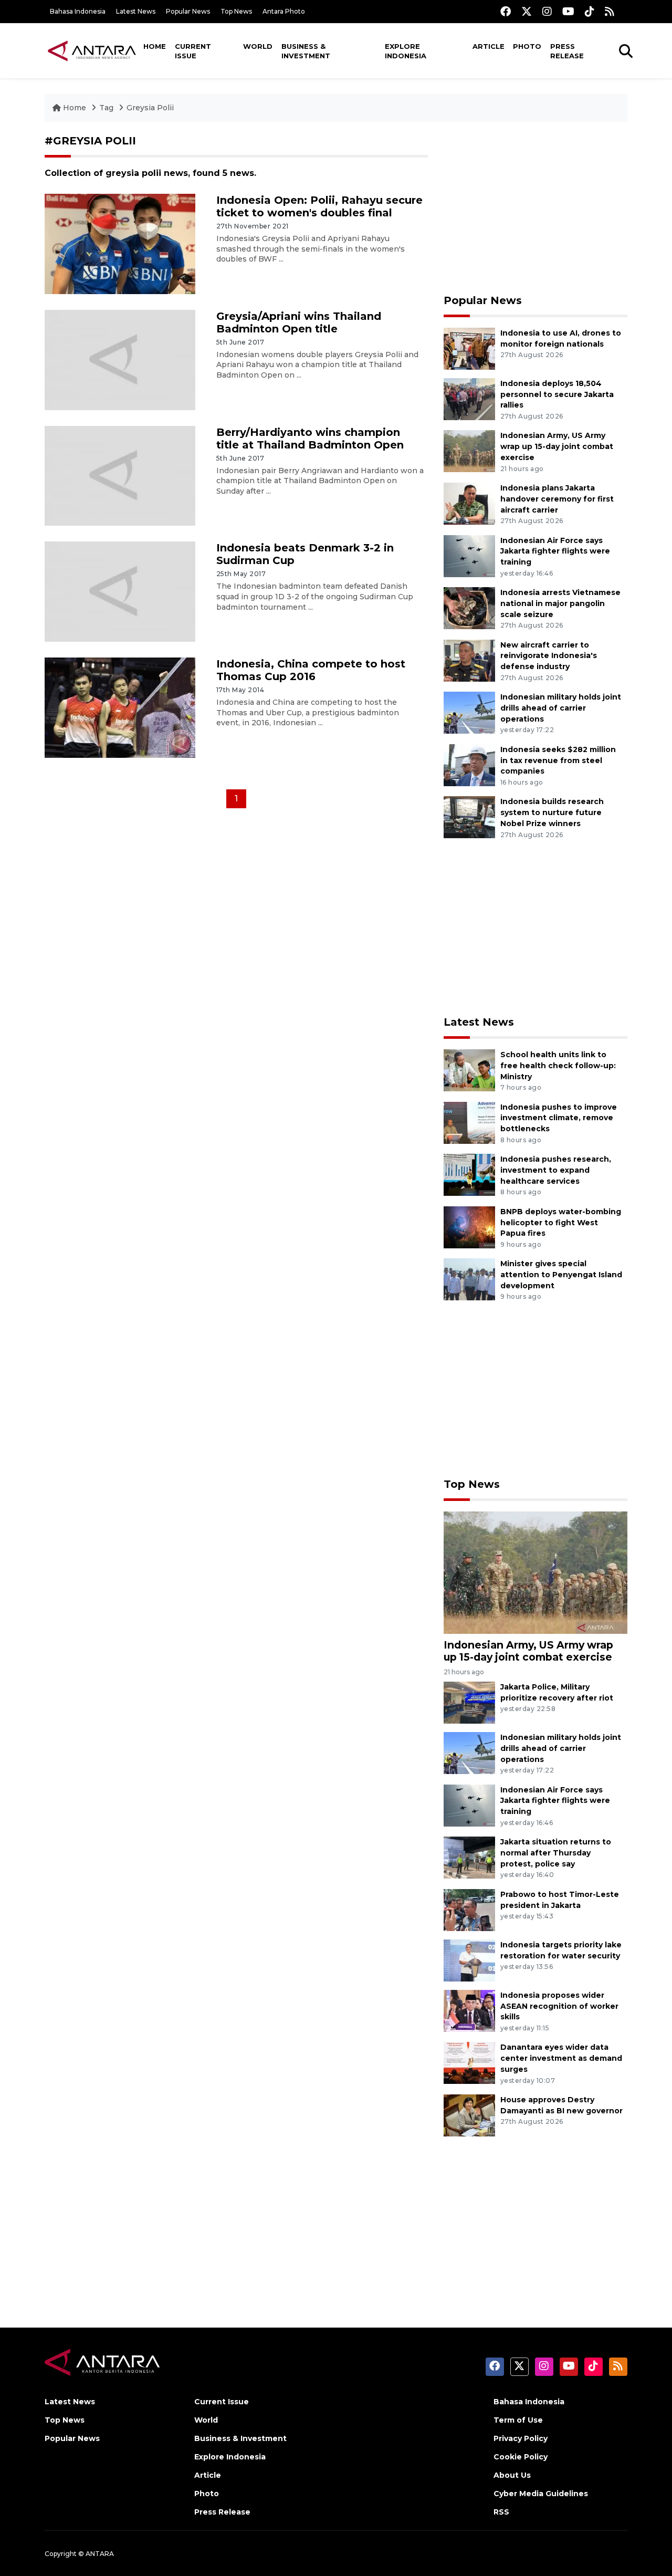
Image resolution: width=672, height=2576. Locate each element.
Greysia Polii (150, 108)
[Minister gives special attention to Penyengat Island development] (469, 1279)
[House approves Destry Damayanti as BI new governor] (469, 2115)
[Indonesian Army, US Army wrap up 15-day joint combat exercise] (469, 451)
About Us (512, 2475)
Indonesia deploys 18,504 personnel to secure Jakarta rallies (557, 394)
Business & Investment (306, 51)
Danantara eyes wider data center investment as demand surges (561, 2058)
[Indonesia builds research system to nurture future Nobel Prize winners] (469, 817)
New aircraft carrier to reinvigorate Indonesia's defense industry (549, 656)
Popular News (188, 11)
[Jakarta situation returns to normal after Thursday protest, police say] (469, 1857)
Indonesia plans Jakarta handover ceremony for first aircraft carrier (557, 499)
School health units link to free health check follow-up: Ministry (558, 1066)
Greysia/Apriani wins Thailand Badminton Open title (299, 322)
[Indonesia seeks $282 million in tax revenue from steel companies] (469, 764)
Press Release (567, 51)
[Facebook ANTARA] (506, 11)
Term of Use (518, 2420)
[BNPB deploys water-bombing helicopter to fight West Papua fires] (469, 1227)
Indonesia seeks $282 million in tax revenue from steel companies (558, 760)
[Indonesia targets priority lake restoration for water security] (469, 1960)
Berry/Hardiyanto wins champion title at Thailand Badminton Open (310, 439)
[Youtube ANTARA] (568, 11)
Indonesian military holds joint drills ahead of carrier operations (561, 708)
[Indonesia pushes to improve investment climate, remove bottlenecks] (469, 1122)
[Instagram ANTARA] (547, 11)
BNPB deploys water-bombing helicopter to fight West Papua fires (561, 1223)
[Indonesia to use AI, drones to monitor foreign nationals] (469, 348)
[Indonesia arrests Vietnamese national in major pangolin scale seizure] (469, 607)
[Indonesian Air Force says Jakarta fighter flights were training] (469, 555)
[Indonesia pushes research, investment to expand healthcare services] (469, 1174)
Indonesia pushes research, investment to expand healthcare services (556, 1170)
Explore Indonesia (406, 51)
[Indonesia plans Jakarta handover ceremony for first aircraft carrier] (469, 503)
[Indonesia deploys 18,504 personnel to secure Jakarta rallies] (469, 398)
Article (489, 46)
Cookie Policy (521, 2457)
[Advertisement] (535, 208)
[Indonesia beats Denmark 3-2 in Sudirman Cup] (120, 591)
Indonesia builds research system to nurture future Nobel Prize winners (552, 812)
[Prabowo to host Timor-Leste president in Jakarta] (469, 1909)
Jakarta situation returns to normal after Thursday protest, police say (556, 1853)
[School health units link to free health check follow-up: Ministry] (469, 1070)
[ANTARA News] (92, 50)
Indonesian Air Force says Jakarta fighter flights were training (555, 551)
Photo (527, 46)
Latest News (136, 11)
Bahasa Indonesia (78, 11)
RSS (501, 2512)
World (258, 46)
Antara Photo (284, 11)
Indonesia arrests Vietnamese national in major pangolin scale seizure (560, 603)
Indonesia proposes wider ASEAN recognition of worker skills (559, 2006)
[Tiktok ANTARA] (590, 11)
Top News (236, 11)
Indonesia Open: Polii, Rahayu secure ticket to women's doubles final (319, 206)
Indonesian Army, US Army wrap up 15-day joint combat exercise (557, 446)
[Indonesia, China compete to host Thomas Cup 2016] (120, 707)
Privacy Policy (521, 2438)
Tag (106, 108)
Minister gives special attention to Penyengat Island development (561, 1275)
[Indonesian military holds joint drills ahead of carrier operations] (469, 712)
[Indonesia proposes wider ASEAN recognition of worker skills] (469, 2010)
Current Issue (193, 51)
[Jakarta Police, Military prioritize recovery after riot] (469, 1702)
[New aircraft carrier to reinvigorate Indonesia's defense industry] (469, 660)
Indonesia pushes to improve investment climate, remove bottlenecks (559, 1118)
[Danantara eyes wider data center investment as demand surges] (469, 2063)
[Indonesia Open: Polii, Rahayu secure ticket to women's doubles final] (120, 243)
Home (155, 46)
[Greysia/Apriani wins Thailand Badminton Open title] (120, 359)
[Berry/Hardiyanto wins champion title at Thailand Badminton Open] (120, 475)
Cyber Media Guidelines (541, 2494)
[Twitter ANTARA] (527, 11)
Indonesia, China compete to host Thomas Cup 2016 (311, 670)
